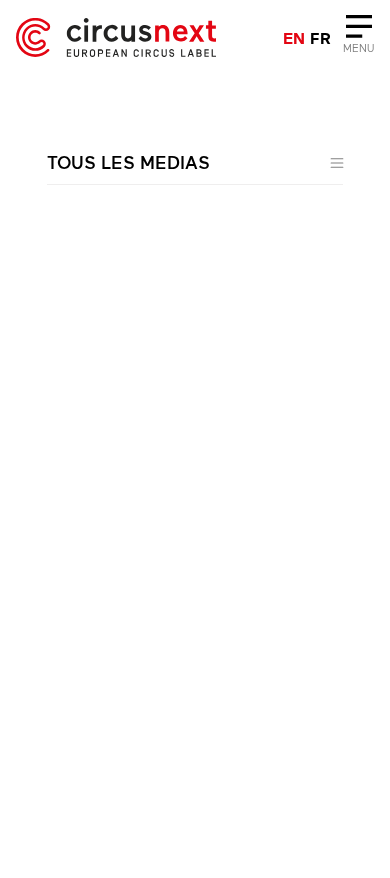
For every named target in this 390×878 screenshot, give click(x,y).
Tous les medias (128, 162)
